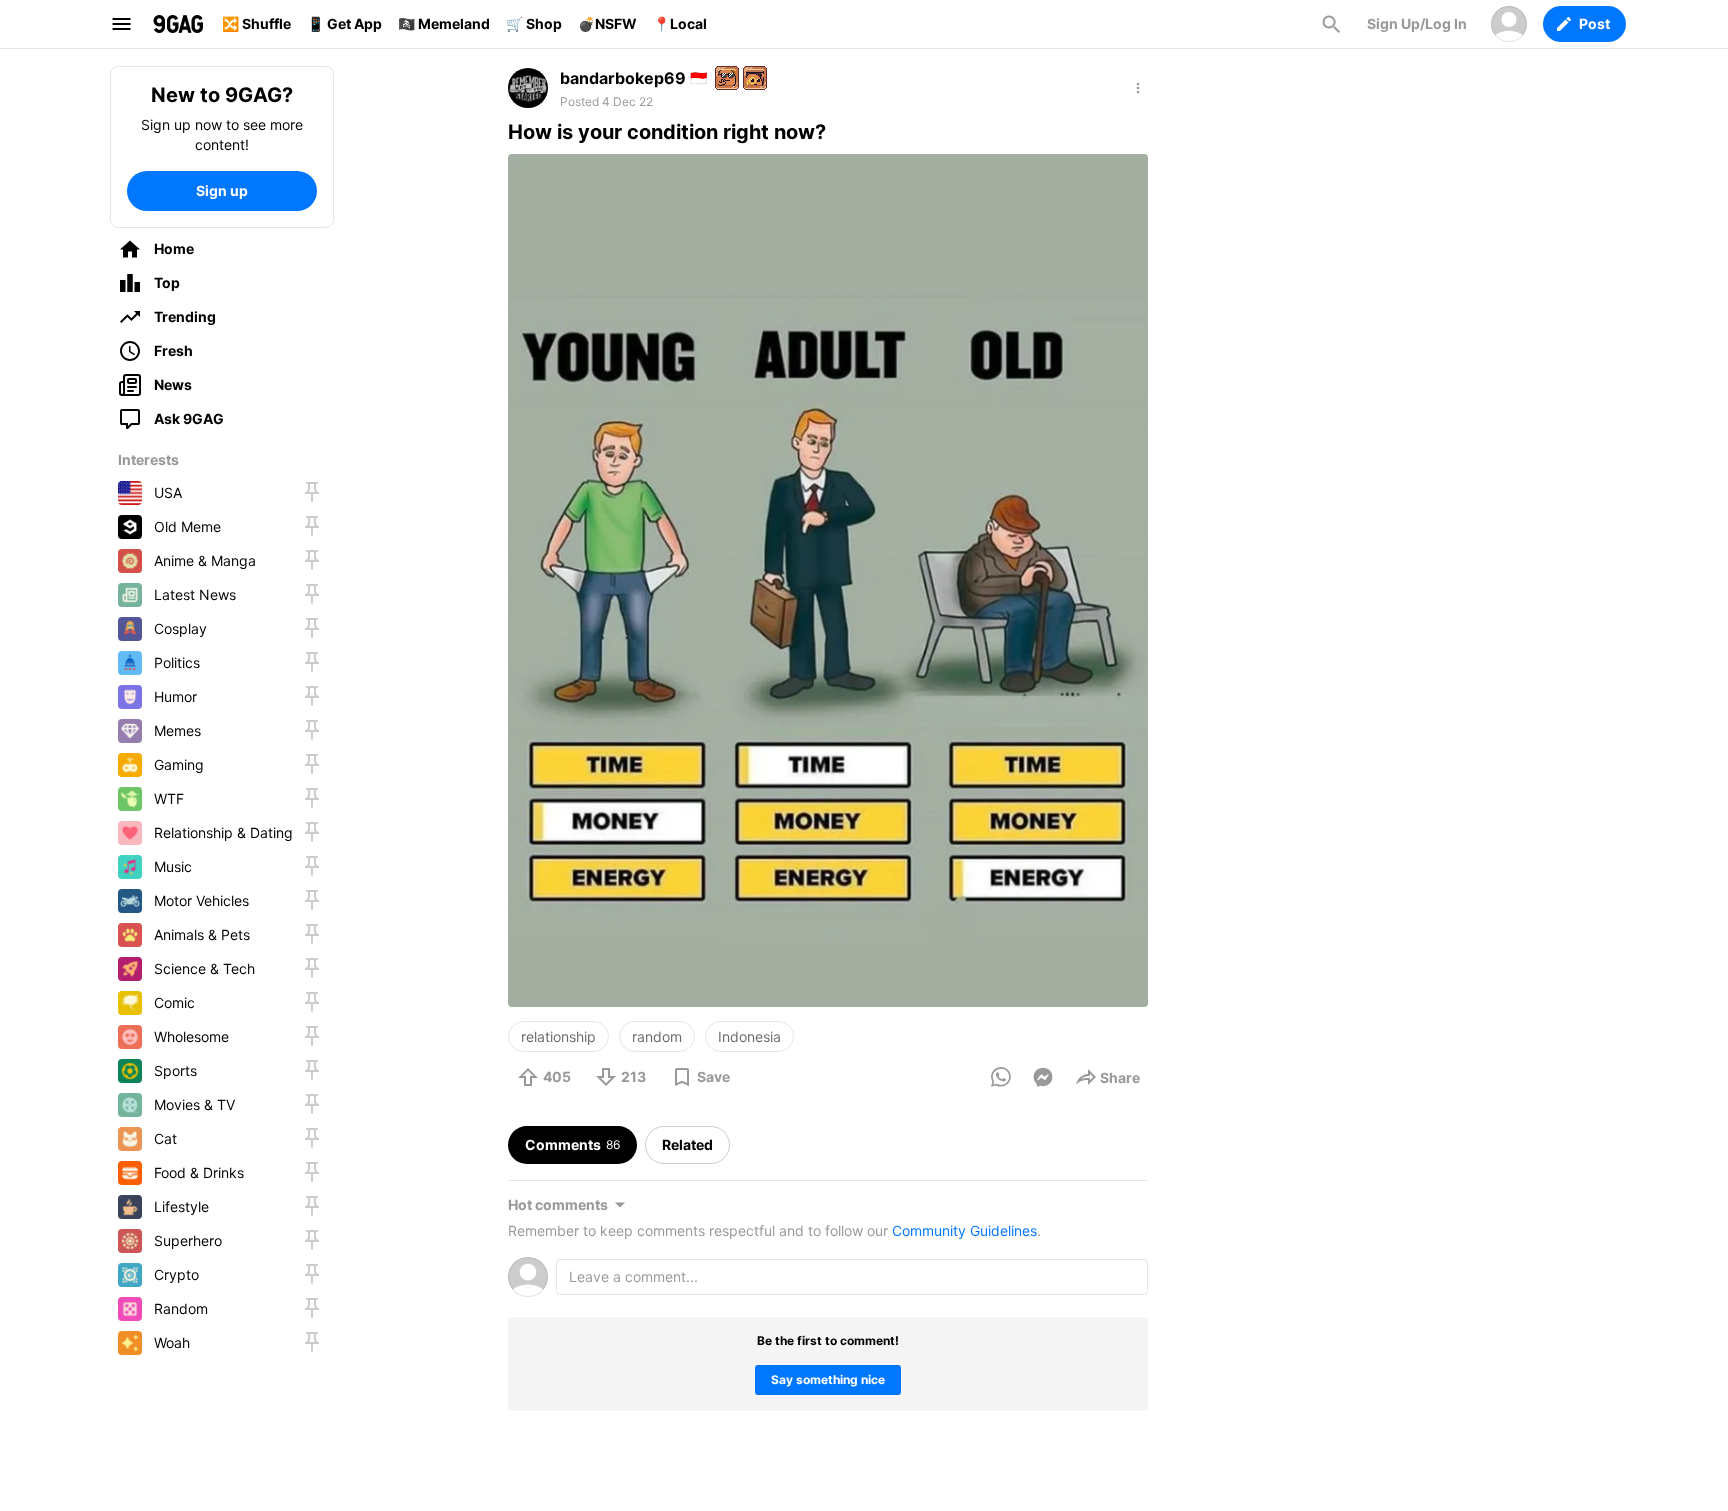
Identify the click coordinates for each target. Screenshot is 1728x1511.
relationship (558, 1036)
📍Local (680, 23)
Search (1331, 24)
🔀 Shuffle (256, 23)
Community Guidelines (964, 1230)
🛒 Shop (534, 23)
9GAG (178, 24)
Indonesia (749, 1036)
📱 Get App (344, 23)
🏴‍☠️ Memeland (444, 23)
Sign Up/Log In (1417, 23)
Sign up (222, 190)
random (657, 1036)
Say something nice (828, 1379)
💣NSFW (607, 23)
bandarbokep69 (623, 78)
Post (1594, 23)
